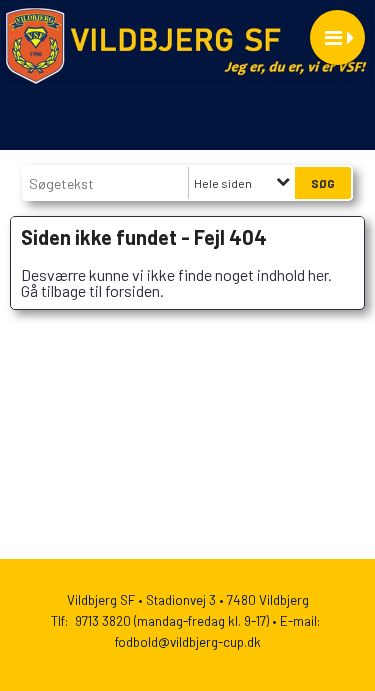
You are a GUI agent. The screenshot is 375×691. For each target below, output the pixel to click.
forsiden (132, 290)
